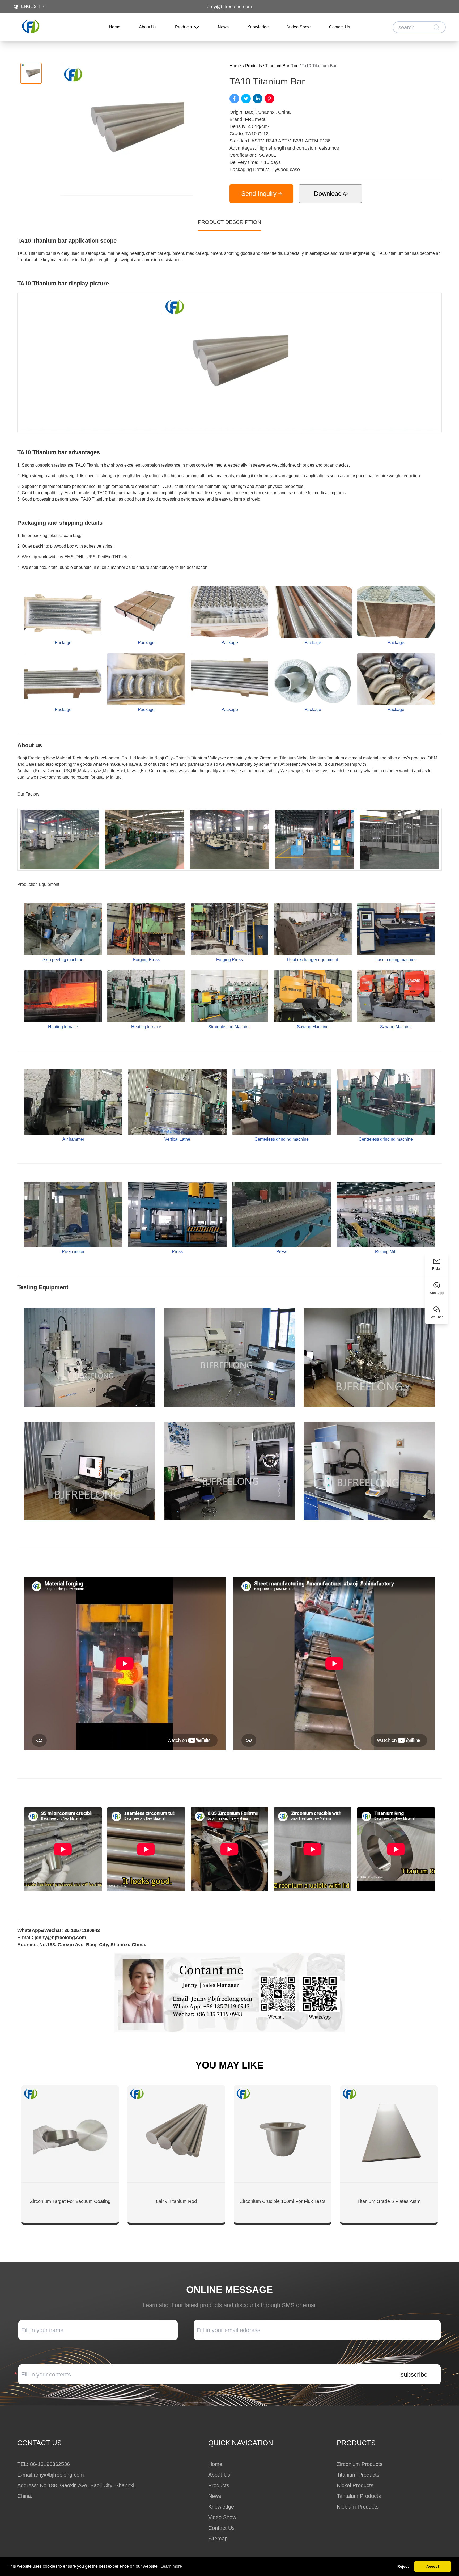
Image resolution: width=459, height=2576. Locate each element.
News (223, 27)
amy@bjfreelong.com (229, 7)
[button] (31, 73)
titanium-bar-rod (282, 66)
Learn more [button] (171, 2566)
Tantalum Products (359, 2496)
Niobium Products (358, 2507)
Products (183, 27)
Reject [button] (403, 2566)
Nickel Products (355, 2485)
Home (115, 27)
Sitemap (218, 2539)
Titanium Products (358, 2475)
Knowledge (258, 27)
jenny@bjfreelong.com (60, 1938)
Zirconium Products (360, 2464)
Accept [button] (433, 2566)
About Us (148, 27)
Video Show (299, 27)
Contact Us (340, 27)
